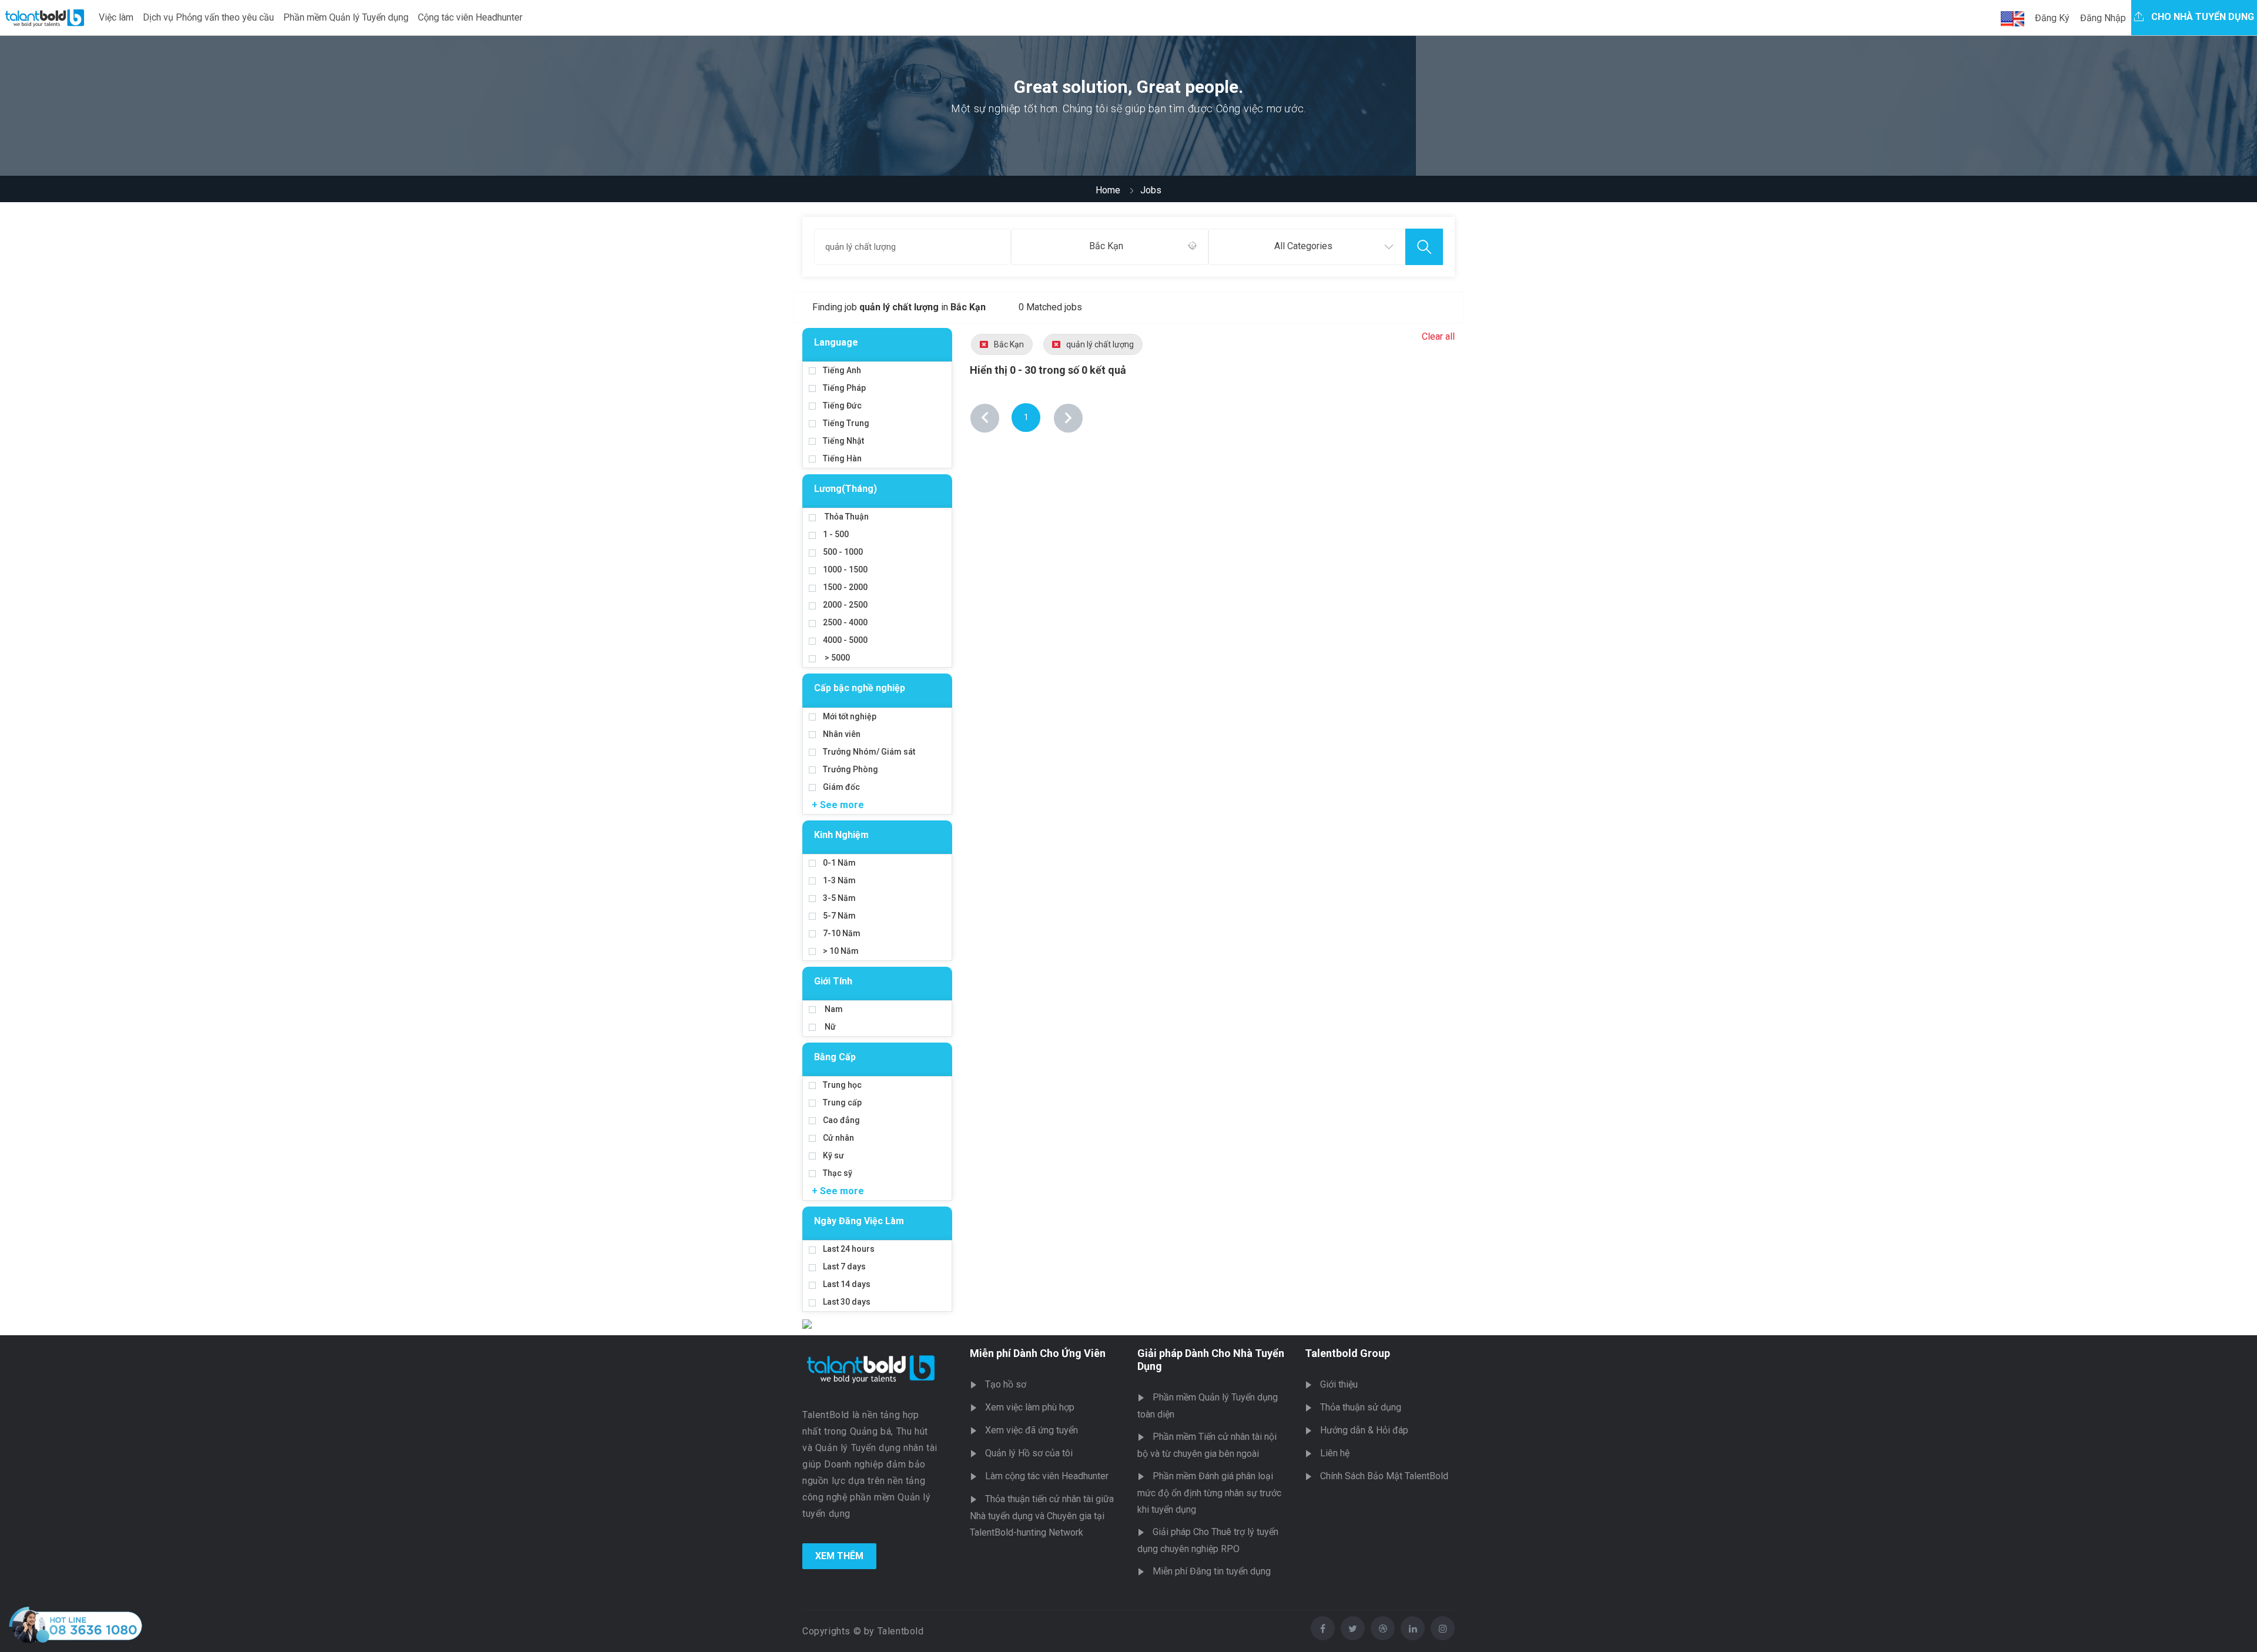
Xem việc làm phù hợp (1030, 1407)
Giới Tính (833, 981)
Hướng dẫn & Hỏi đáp (1364, 1430)
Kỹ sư (833, 1155)
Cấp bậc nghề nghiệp (860, 688)
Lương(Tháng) (845, 489)
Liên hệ (1335, 1453)
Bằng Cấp (835, 1057)
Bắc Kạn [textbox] (1106, 246)
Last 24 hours (849, 1249)
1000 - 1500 (845, 569)
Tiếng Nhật (843, 441)
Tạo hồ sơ (1006, 1384)
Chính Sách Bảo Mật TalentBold (1384, 1476)
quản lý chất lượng (1100, 344)
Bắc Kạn (1009, 344)
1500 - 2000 (845, 587)
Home (1108, 190)
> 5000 (836, 658)
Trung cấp (842, 1103)
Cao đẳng (841, 1120)
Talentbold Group (1347, 1353)
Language (836, 342)
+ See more (838, 805)
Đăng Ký (2052, 18)
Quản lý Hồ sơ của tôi (1029, 1453)
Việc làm (116, 17)
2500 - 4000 (845, 622)
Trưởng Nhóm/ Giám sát (869, 752)
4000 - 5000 (845, 640)
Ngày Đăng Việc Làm (859, 1221)
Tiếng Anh (842, 370)
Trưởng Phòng (850, 769)
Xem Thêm (839, 1556)
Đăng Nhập (2103, 18)
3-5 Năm (839, 898)
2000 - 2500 (845, 605)
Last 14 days (847, 1284)
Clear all (1438, 336)
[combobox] (1109, 247)
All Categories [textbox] (1303, 246)
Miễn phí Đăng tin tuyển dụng (1212, 1571)
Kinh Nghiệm (841, 835)
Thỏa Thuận (846, 517)
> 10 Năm (841, 951)
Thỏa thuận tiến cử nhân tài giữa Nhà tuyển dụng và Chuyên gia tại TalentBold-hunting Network (1042, 1516)
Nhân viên (842, 734)
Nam (833, 1009)
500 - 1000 (843, 552)
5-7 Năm (839, 916)
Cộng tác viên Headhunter (470, 17)
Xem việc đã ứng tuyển (1032, 1430)
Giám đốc (841, 787)
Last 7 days (844, 1266)
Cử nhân (838, 1138)
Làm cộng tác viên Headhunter (1047, 1476)
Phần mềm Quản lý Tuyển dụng (346, 17)
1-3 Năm (839, 880)
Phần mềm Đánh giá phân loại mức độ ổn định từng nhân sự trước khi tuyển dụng (1209, 1493)
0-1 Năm (839, 863)
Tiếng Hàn (842, 458)
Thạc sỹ (838, 1173)
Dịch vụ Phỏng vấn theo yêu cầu (208, 17)
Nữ (829, 1027)
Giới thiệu (1339, 1384)
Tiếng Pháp (844, 388)
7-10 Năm (842, 933)
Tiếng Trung (846, 423)
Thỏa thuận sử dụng (1361, 1407)
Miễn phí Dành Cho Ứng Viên (1038, 1353)
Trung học (842, 1085)
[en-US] (2012, 19)
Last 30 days (847, 1302)
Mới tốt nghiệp (850, 716)
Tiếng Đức (842, 406)
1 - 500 (836, 534)
